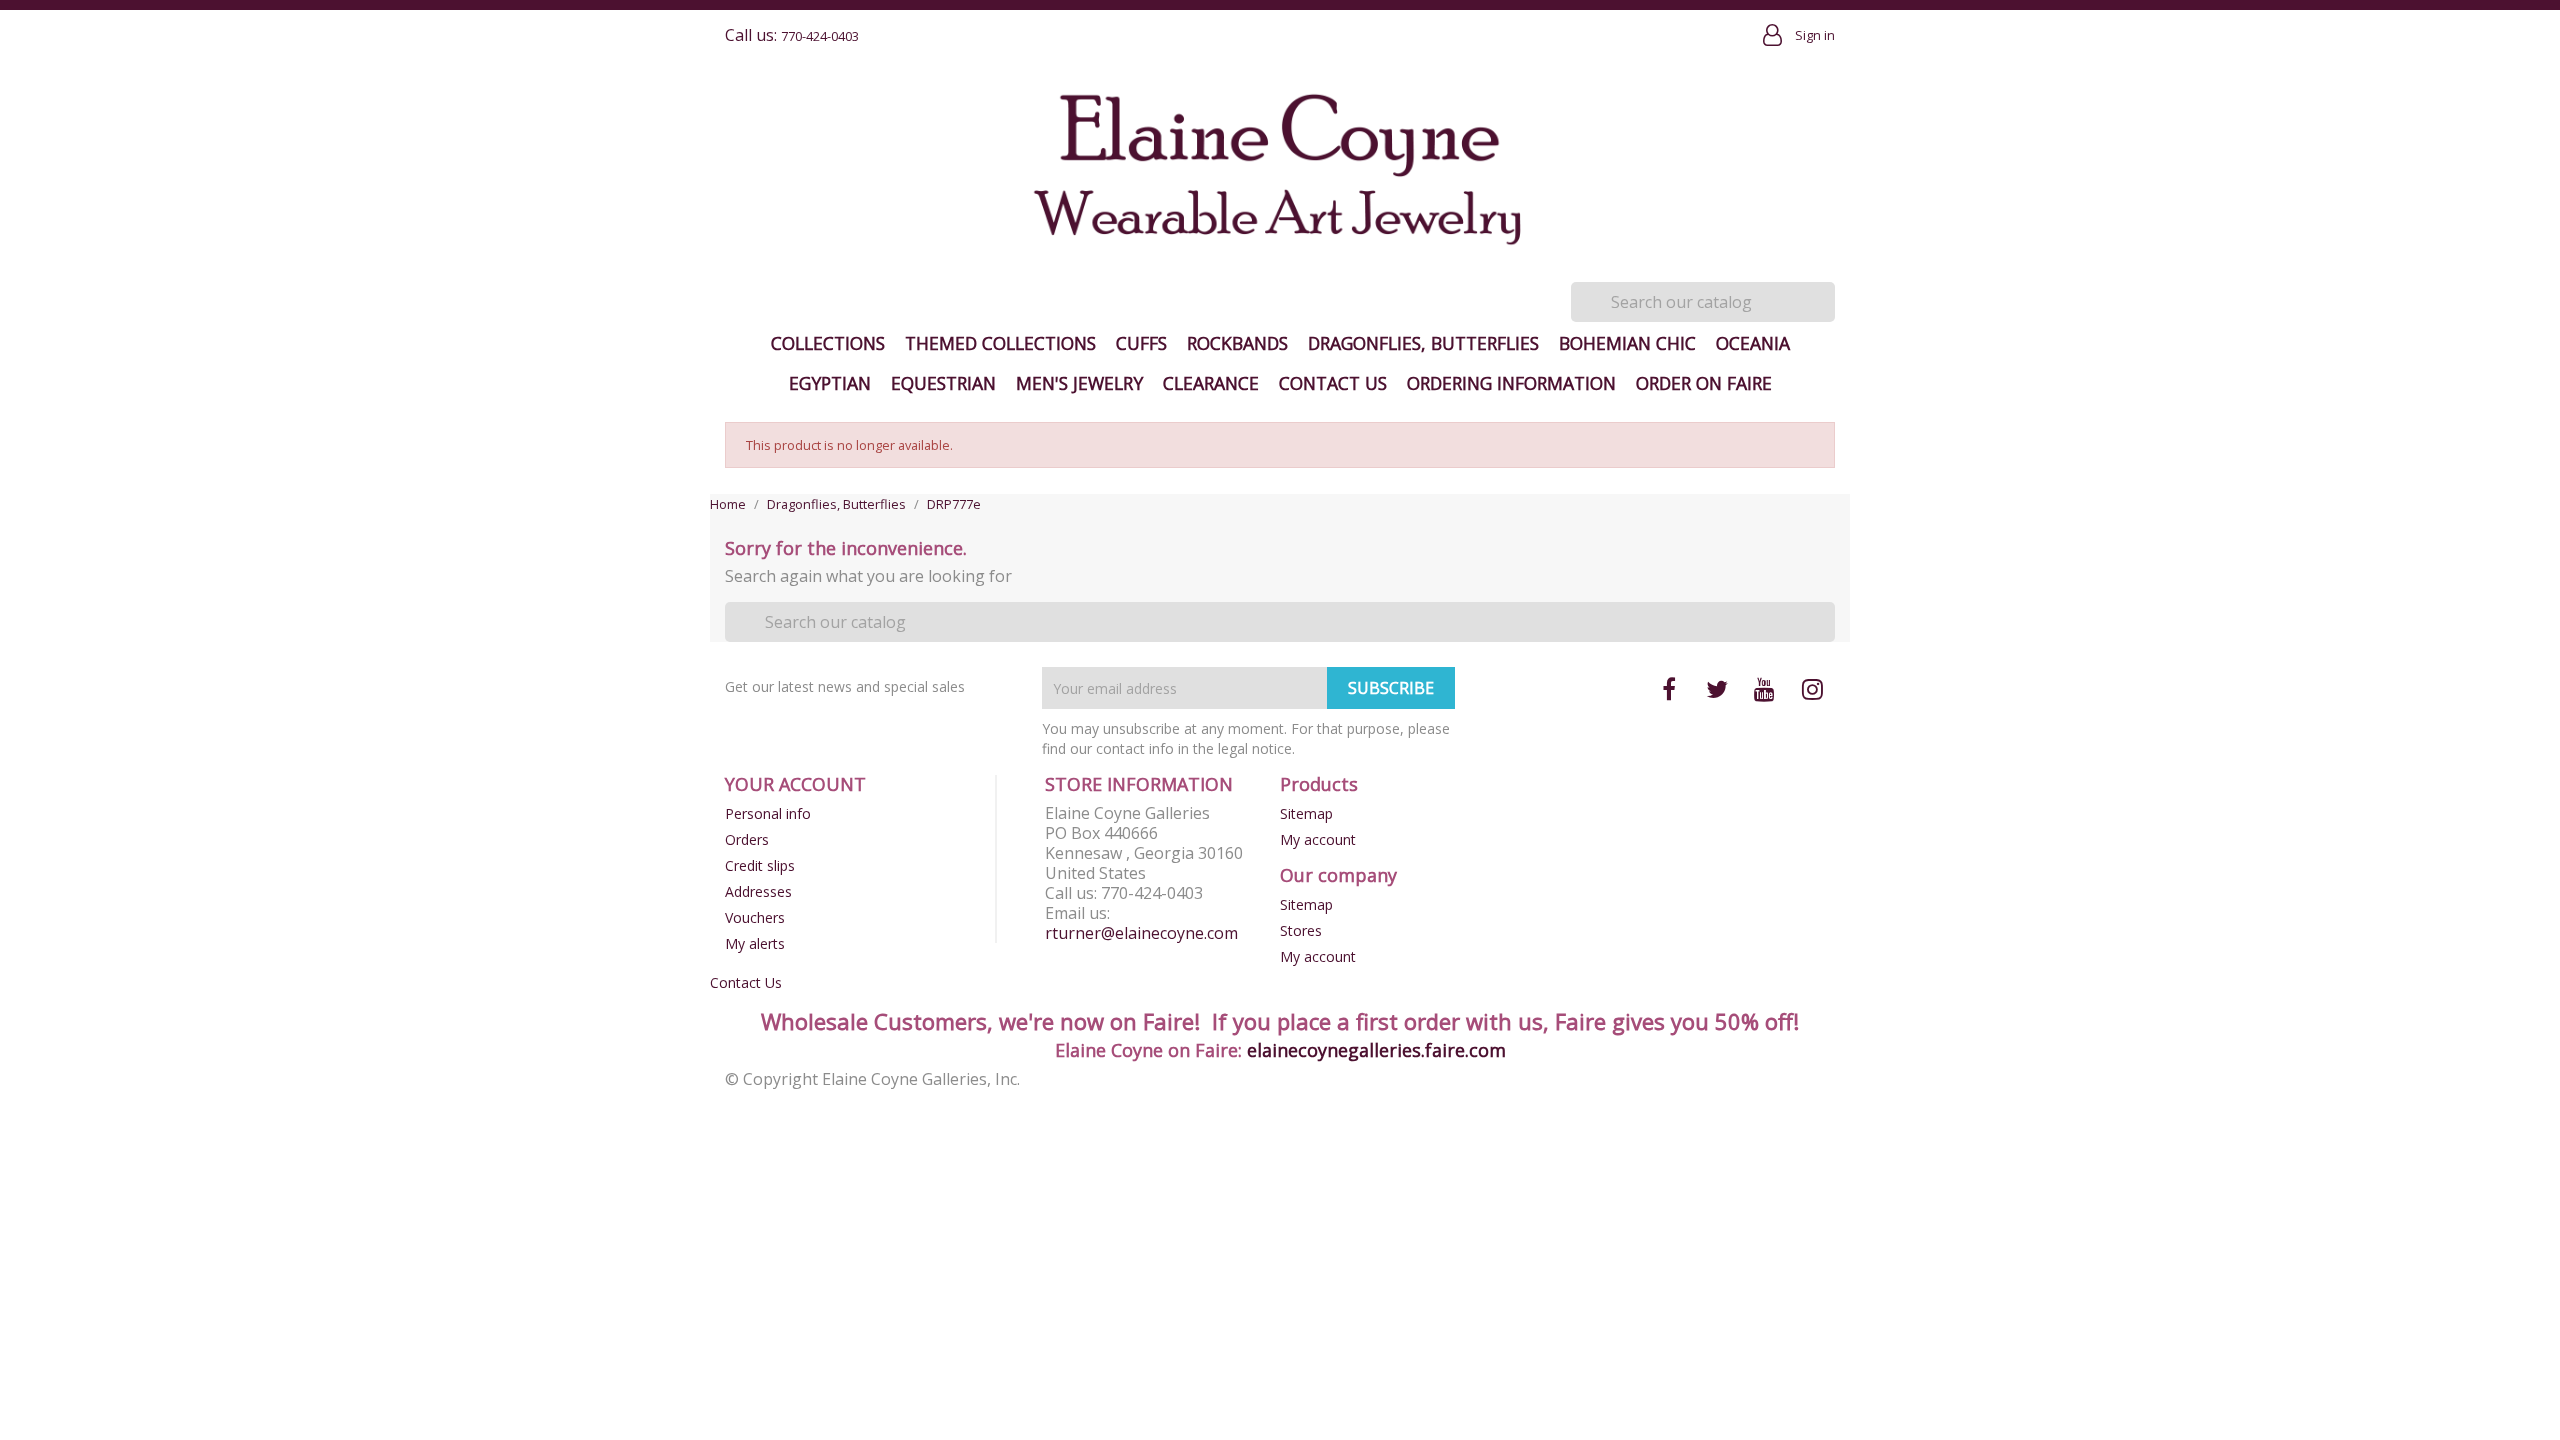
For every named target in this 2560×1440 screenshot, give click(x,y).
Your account (795, 784)
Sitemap (1306, 813)
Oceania (1753, 343)
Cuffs (1141, 343)
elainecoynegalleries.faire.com (1376, 1050)
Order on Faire (1704, 383)
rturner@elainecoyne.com (1141, 933)
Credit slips (760, 865)
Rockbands (1237, 343)
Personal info (768, 813)
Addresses (758, 891)
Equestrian (943, 383)
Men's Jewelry (1079, 383)
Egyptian (830, 383)
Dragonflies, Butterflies (1423, 343)
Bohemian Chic (1627, 343)
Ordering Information (1511, 383)
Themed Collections (1000, 343)
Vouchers (755, 917)
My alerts (755, 943)
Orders (747, 839)
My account (1318, 839)
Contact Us (1333, 383)
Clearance (1211, 383)
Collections (828, 343)
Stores (1301, 930)
